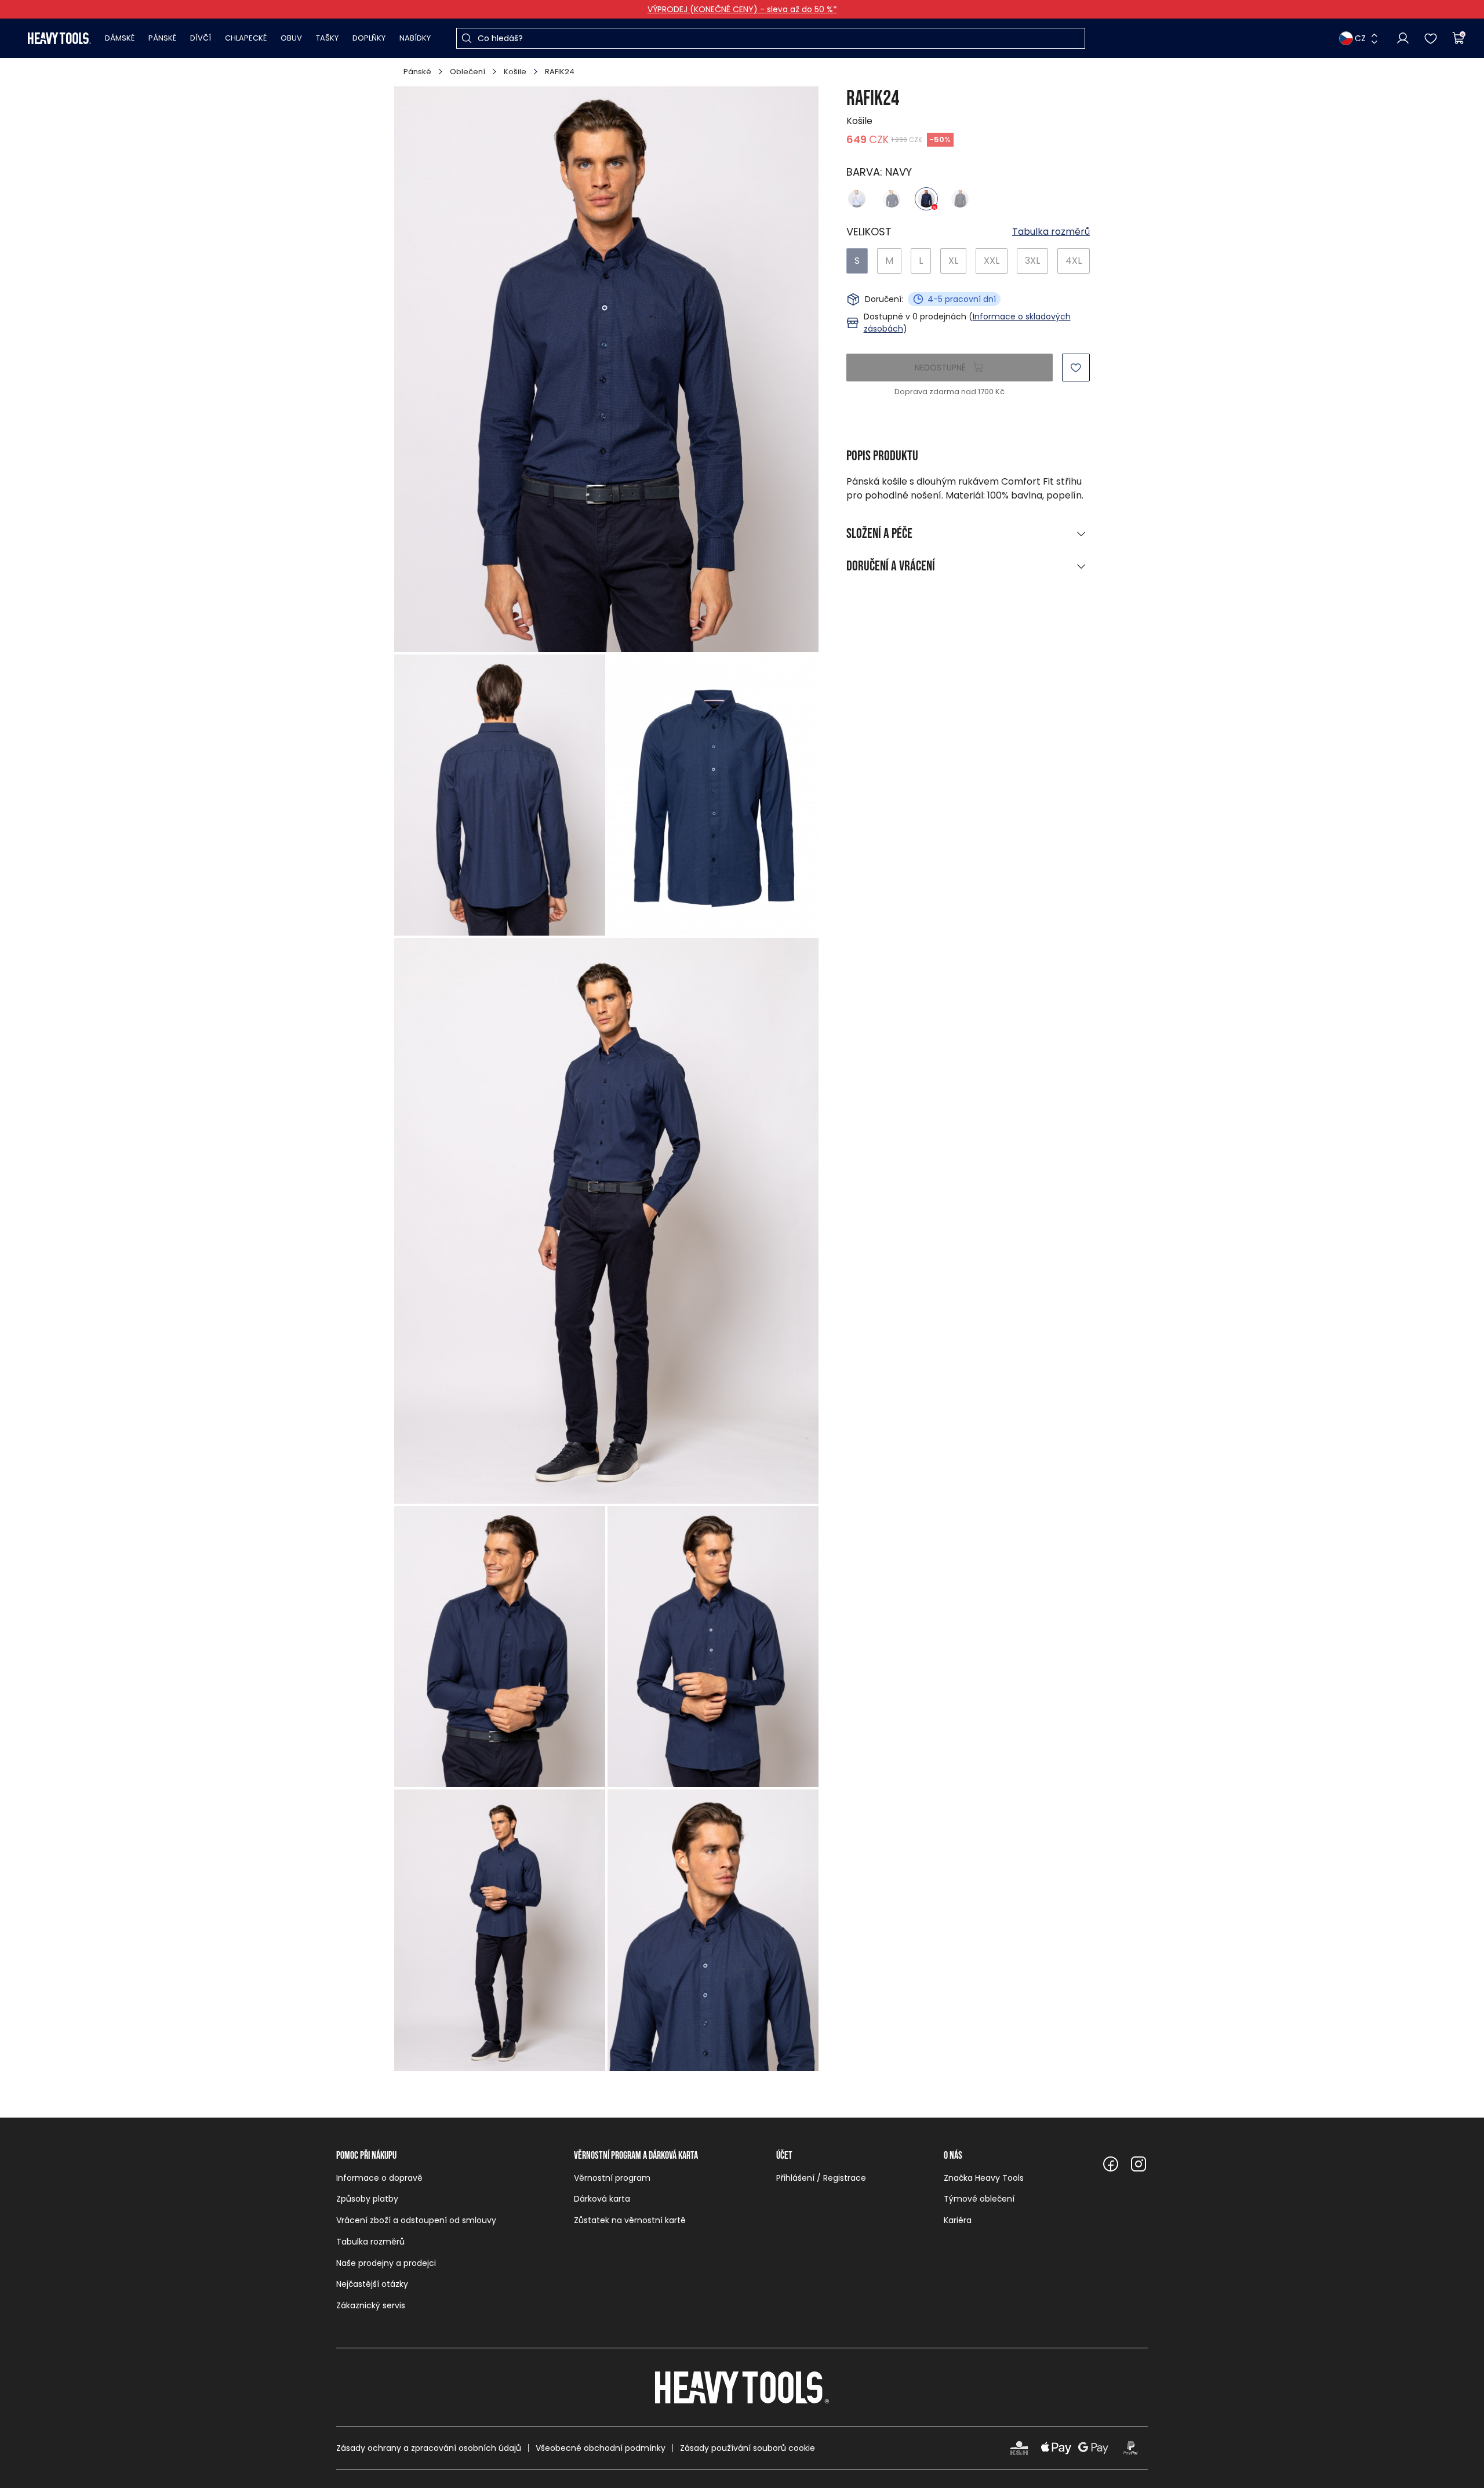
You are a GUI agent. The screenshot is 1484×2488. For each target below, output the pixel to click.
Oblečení (468, 72)
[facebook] (1111, 2164)
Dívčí (201, 38)
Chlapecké (246, 38)
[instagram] (1139, 2164)
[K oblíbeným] (1076, 368)
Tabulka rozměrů (1051, 232)
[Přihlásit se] (1403, 38)
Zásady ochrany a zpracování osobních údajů (429, 2448)
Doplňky (369, 38)
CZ (1360, 38)
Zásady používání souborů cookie (748, 2448)
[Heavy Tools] (59, 38)
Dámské (120, 38)
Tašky (327, 38)
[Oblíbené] (1431, 38)
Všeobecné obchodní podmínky (601, 2448)
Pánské (162, 38)
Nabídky (415, 38)
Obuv (291, 38)
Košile (515, 72)
